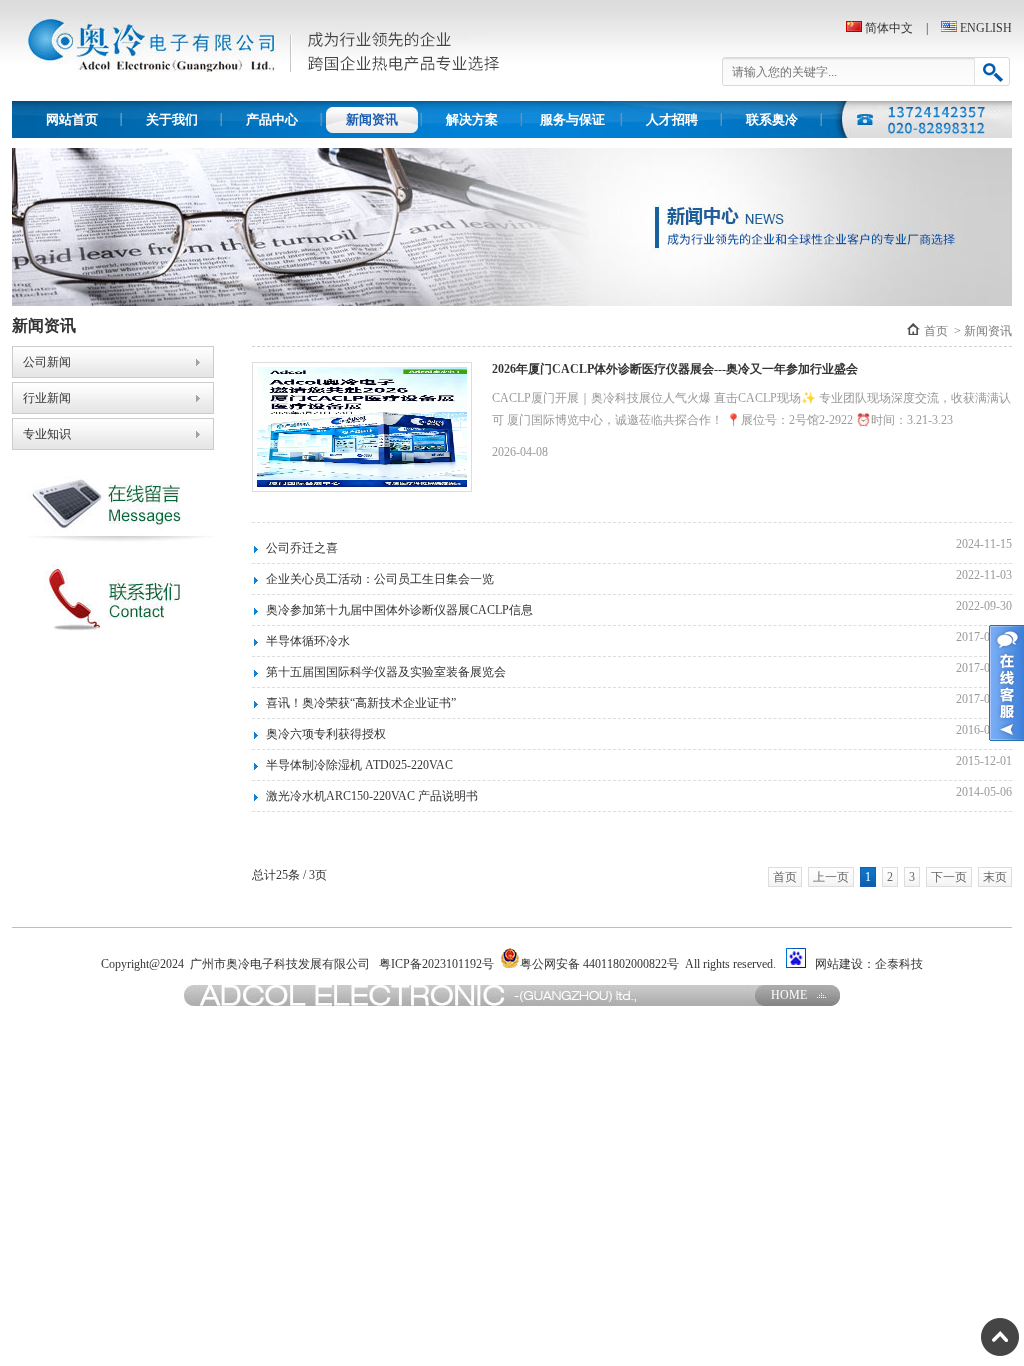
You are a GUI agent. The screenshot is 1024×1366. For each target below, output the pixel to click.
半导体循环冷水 (308, 641)
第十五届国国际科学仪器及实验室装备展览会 (386, 672)
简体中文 (889, 28)
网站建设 (839, 964)
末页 (995, 877)
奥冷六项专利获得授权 (326, 734)
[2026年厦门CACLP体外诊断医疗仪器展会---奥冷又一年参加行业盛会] (357, 427)
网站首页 (72, 119)
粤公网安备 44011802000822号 (599, 964)
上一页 (831, 877)
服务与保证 (572, 119)
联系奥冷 (772, 119)
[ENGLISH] (944, 28)
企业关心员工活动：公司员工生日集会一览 (380, 579)
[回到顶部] (1000, 1337)
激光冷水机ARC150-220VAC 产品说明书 (372, 796)
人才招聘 (672, 119)
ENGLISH (986, 28)
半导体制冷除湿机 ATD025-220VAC (359, 765)
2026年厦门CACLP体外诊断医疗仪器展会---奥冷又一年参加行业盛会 (675, 369)
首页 (936, 331)
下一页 (949, 877)
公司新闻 (47, 362)
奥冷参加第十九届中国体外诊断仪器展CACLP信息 (399, 610)
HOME (789, 995)
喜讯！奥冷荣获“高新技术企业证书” (361, 703)
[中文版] (854, 28)
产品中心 (272, 119)
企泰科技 (899, 964)
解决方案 (472, 119)
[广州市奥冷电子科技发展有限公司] (262, 97)
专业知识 (47, 434)
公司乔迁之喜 (302, 548)
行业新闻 (47, 398)
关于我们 (172, 119)
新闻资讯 (372, 119)
